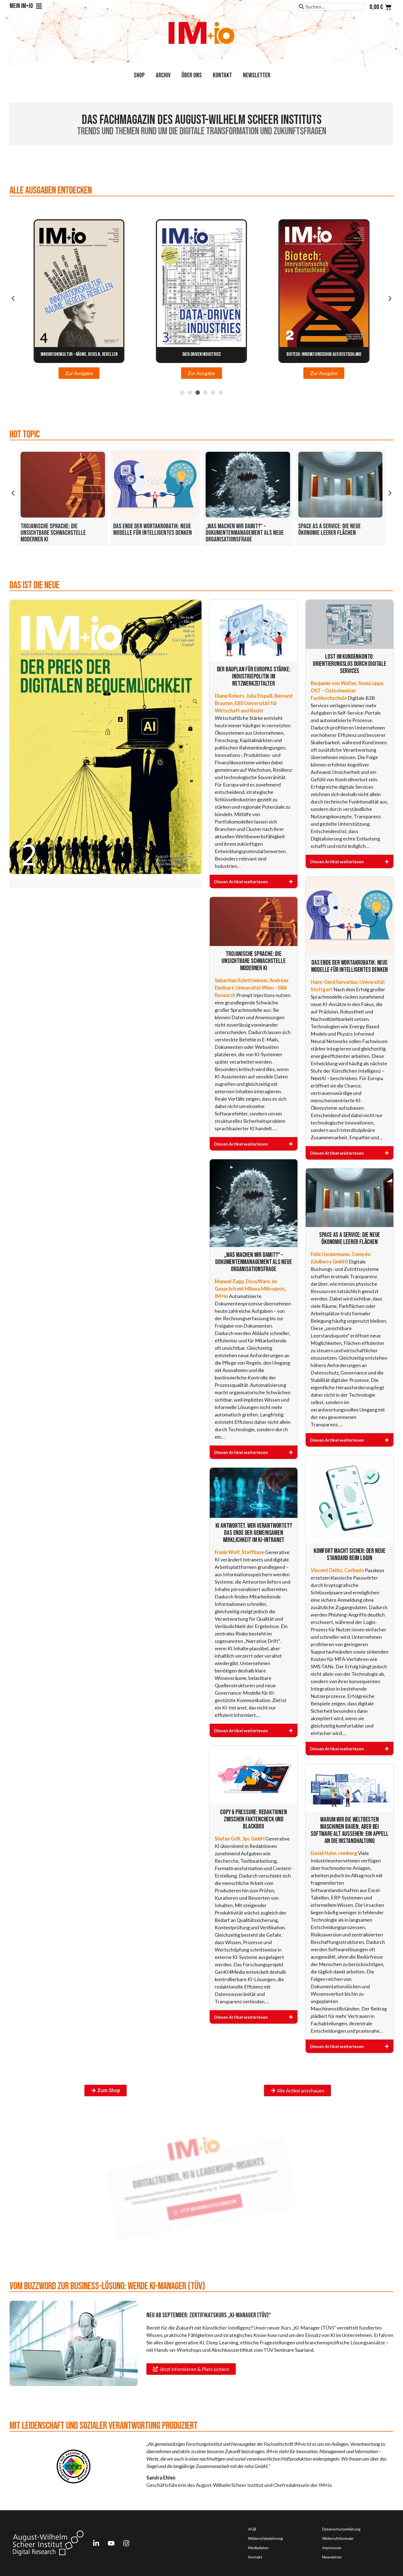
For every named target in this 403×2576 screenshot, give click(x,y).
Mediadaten (258, 2548)
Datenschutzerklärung (341, 2529)
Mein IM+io (21, 6)
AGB (252, 2529)
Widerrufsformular (338, 2538)
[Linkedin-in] (96, 2543)
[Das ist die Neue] (106, 737)
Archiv (163, 75)
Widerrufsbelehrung (266, 2538)
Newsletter (257, 75)
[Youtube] (111, 2543)
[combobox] (331, 7)
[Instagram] (126, 2543)
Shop (139, 75)
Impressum (332, 2548)
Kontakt (222, 75)
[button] (13, 299)
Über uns (192, 75)
